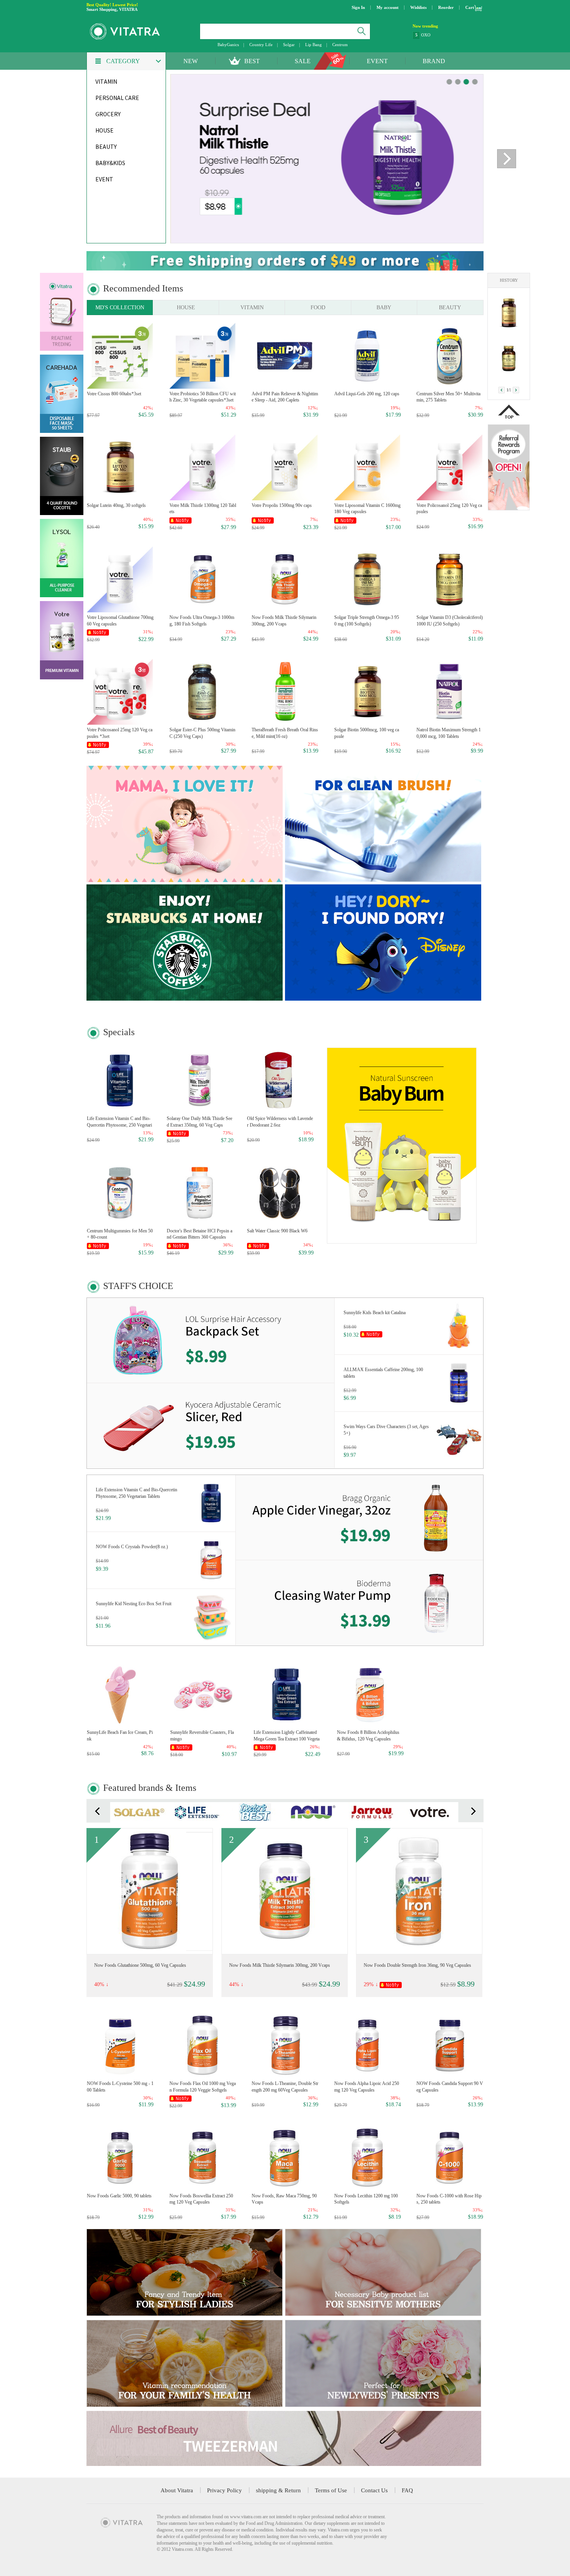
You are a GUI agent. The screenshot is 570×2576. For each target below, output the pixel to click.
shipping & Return (278, 2490)
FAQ (407, 2490)
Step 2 (427, 35)
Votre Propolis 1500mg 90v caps (282, 505)
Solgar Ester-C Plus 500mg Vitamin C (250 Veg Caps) (202, 733)
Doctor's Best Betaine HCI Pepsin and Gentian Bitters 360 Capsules (199, 1234)
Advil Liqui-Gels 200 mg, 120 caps (367, 394)
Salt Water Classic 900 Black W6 (277, 1231)
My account (388, 7)
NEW (191, 61)
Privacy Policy (225, 2490)
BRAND (434, 61)
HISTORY (509, 280)
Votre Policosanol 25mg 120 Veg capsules (449, 509)
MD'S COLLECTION (120, 308)
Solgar (289, 45)
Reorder (446, 7)
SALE (303, 61)
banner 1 (458, 82)
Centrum (340, 45)
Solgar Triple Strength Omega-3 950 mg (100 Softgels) (367, 621)
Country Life (261, 45)
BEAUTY (450, 308)
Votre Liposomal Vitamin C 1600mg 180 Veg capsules (367, 509)
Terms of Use (331, 2490)
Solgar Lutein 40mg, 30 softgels (116, 505)
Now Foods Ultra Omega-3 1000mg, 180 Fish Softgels (202, 621)
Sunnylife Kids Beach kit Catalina (375, 1313)
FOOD (318, 308)
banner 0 (449, 82)
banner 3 (475, 82)
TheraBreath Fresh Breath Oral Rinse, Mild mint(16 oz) (285, 733)
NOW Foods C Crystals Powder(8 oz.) (132, 1547)
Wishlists (418, 7)
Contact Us (374, 2490)
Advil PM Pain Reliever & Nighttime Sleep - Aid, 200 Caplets (285, 397)
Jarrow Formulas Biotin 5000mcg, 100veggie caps (141, 1965)
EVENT (377, 61)
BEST (252, 61)
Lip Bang (313, 45)
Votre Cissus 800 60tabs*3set (114, 394)
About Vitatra (177, 2490)
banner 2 (466, 82)
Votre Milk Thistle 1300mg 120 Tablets (203, 509)
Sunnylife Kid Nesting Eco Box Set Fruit (134, 1604)
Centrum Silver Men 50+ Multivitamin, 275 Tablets (448, 397)
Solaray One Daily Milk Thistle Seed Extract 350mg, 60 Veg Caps (199, 1122)
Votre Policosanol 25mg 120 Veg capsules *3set (120, 733)
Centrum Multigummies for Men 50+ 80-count (120, 1234)
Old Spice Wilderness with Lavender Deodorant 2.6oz (280, 1122)
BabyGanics (228, 45)
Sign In (358, 7)
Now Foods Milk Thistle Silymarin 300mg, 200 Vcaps (284, 621)
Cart (470, 7)
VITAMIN (252, 308)
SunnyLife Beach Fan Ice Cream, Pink (120, 1736)
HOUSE (186, 308)
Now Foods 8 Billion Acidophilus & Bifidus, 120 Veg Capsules (368, 1736)
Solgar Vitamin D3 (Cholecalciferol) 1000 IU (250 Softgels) (450, 621)
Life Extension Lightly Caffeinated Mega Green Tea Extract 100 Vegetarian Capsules (287, 1736)
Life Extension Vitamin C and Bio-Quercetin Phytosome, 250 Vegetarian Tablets (119, 1122)
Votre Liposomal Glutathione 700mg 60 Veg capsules (120, 621)
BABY (384, 308)
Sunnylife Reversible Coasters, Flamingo (202, 1736)
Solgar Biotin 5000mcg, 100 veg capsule (367, 733)
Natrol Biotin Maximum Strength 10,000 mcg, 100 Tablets (449, 733)
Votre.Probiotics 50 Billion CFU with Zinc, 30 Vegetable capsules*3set (203, 397)
